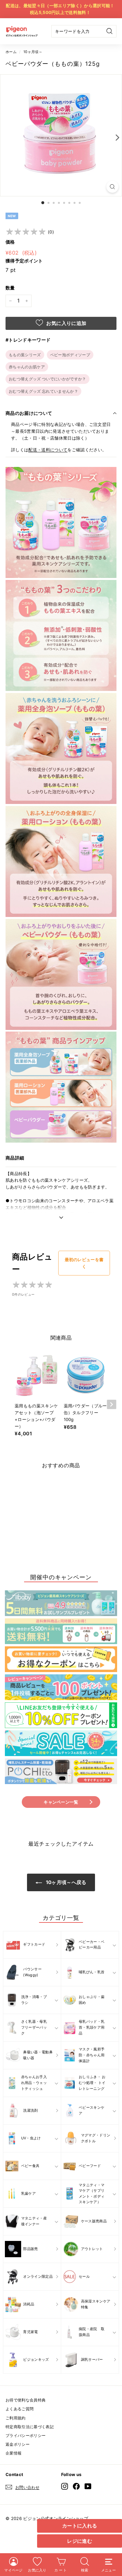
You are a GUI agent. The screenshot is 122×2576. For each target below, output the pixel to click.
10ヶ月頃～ (33, 52)
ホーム (11, 52)
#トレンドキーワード (28, 340)
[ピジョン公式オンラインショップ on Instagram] (65, 2486)
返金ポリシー (18, 2444)
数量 (10, 288)
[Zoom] (112, 187)
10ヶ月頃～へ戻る (65, 1882)
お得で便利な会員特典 (26, 2400)
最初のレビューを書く (84, 1263)
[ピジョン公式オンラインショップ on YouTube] (88, 2486)
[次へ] (116, 137)
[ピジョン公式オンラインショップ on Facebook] (76, 2486)
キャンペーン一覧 (61, 1802)
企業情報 (14, 2453)
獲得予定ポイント (24, 261)
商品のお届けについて (29, 413)
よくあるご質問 (20, 2409)
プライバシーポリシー (26, 2435)
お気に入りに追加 (66, 323)
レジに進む (80, 2541)
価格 (10, 242)
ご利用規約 (16, 2418)
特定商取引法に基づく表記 (30, 2427)
